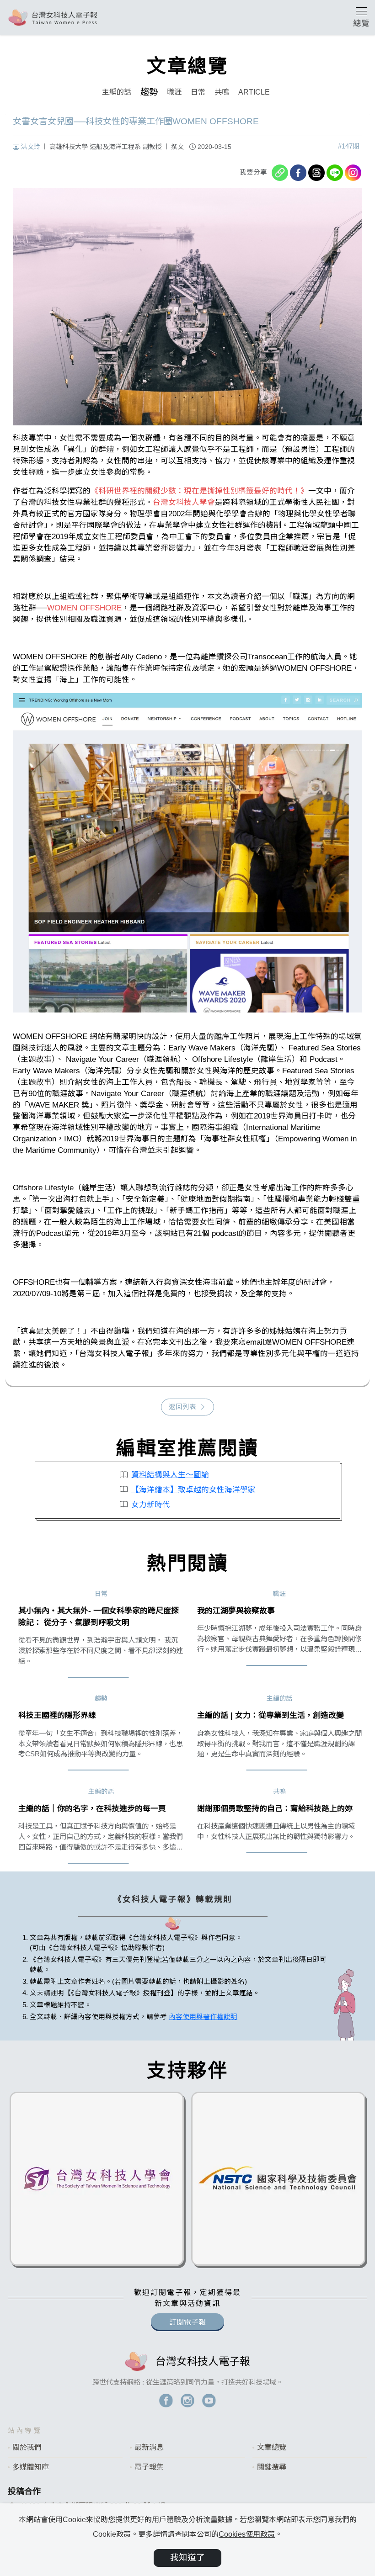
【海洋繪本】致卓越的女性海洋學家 (193, 1490)
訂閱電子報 (187, 2322)
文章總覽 (272, 2447)
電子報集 (149, 2467)
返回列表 (182, 1407)
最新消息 (149, 2447)
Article (254, 92)
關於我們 (27, 2447)
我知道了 (187, 2557)
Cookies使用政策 (247, 2534)
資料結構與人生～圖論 (170, 1475)
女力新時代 (151, 1505)
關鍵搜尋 (272, 2467)
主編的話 (117, 92)
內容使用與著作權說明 (203, 2017)
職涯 (174, 92)
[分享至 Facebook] (298, 173)
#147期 (349, 146)
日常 (198, 92)
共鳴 (222, 92)
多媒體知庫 (31, 2467)
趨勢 (149, 92)
